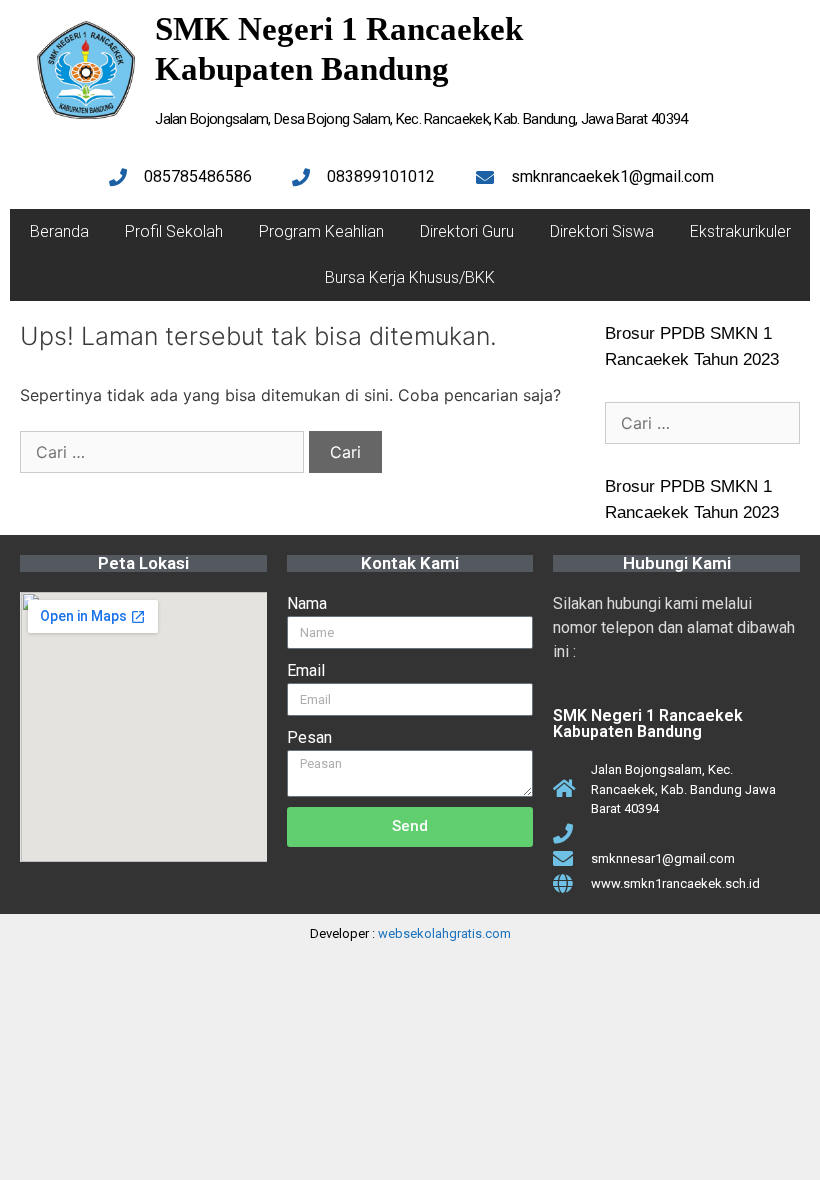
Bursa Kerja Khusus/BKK (410, 277)
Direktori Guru (467, 231)
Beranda (59, 231)
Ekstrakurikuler (740, 231)
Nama (307, 603)
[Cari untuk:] (164, 452)
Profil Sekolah (174, 231)
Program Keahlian (321, 231)
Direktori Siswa (602, 231)
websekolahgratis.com (444, 933)
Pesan (309, 737)
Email (306, 670)
